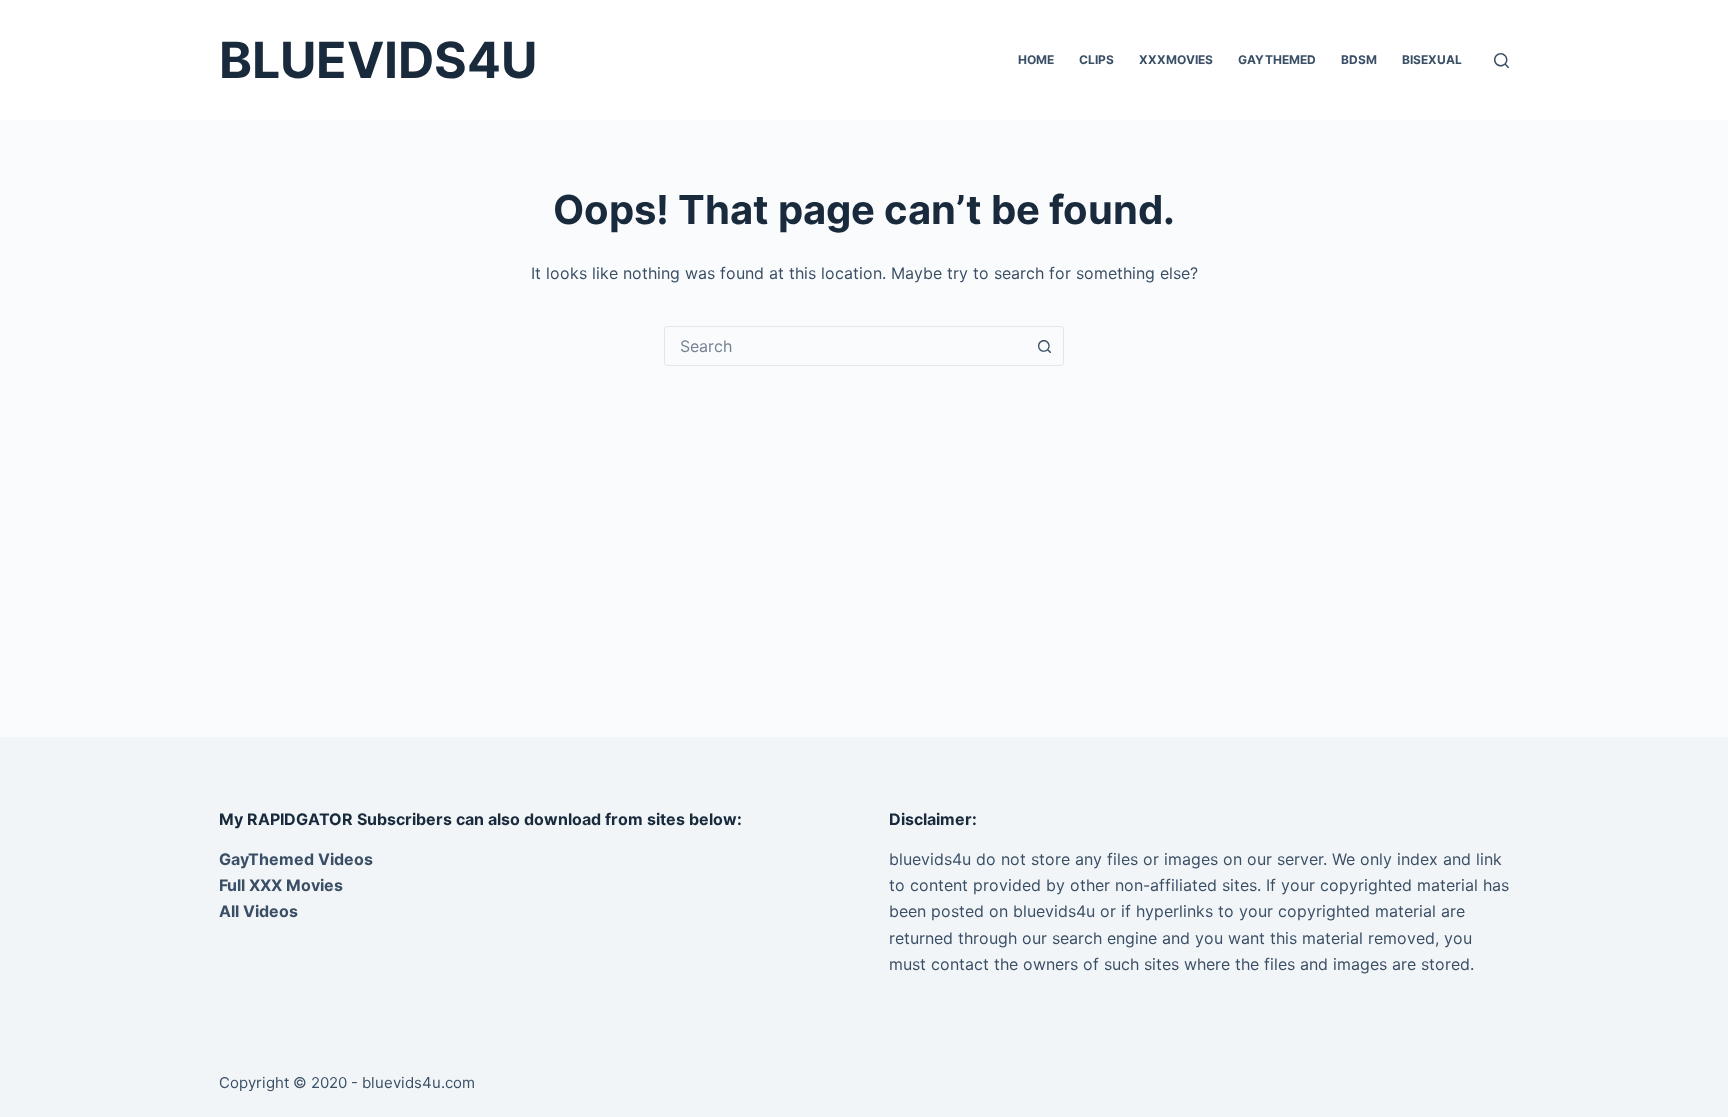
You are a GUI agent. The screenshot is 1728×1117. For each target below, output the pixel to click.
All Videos (258, 911)
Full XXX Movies (281, 885)
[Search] (1501, 60)
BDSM (1359, 59)
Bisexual (1432, 59)
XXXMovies (1176, 59)
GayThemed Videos (296, 859)
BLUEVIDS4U (378, 60)
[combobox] (845, 346)
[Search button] (1044, 346)
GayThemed (1277, 59)
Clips (1096, 59)
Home (1036, 59)
